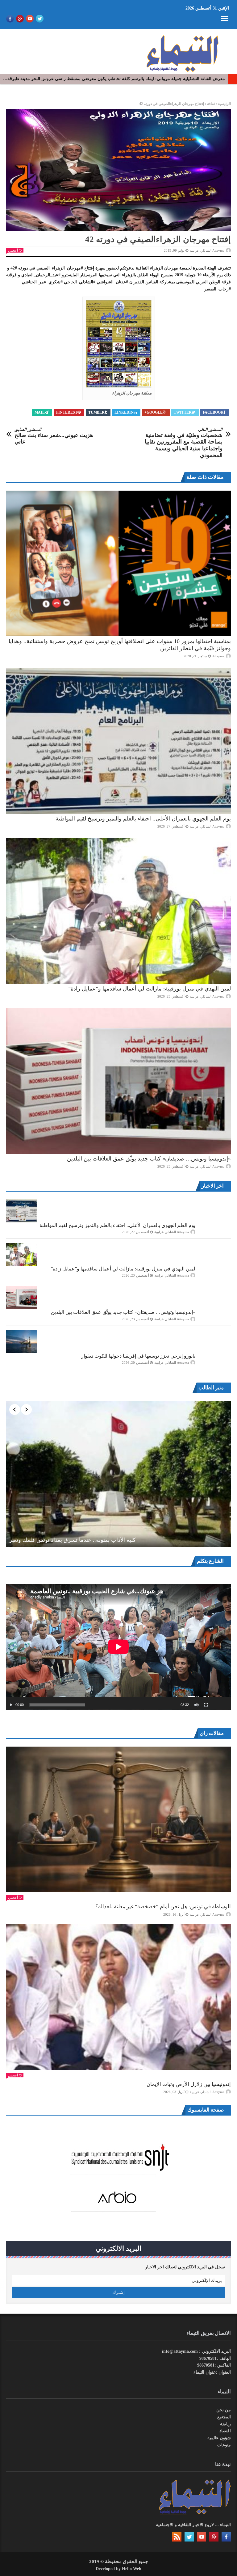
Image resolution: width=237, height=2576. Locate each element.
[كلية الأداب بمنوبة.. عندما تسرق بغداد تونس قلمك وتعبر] (118, 1474)
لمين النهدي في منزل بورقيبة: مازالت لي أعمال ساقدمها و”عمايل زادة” (150, 989)
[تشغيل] (11, 1705)
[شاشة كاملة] (206, 1705)
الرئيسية (224, 104)
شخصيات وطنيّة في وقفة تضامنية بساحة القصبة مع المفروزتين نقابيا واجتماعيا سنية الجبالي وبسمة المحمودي (184, 443)
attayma (218, 656)
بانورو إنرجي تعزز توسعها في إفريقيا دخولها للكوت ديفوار (138, 1356)
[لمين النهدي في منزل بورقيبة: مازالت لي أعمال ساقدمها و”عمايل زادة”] (118, 911)
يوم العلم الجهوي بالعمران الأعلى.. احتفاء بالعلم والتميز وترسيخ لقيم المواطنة (143, 819)
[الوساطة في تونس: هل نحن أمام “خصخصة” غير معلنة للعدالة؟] (118, 1819)
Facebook (213, 412)
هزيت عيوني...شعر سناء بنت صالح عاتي (54, 436)
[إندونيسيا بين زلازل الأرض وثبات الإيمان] (118, 1997)
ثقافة (211, 104)
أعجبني (13, 250)
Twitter (183, 412)
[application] (118, 1647)
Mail (40, 412)
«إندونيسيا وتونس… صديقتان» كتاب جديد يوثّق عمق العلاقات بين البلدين (149, 1159)
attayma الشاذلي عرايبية (207, 250)
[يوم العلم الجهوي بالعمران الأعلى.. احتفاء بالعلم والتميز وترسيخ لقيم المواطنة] (118, 741)
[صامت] (197, 1705)
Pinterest (67, 412)
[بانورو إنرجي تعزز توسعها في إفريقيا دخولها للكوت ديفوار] (22, 1341)
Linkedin (124, 412)
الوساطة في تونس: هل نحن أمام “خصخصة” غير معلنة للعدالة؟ (163, 1907)
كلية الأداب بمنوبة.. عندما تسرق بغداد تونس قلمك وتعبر (73, 1540)
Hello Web (132, 2569)
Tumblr (96, 412)
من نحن (224, 2410)
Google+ (154, 412)
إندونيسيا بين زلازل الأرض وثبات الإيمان (189, 2084)
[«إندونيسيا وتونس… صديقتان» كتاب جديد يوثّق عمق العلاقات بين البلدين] (118, 1081)
